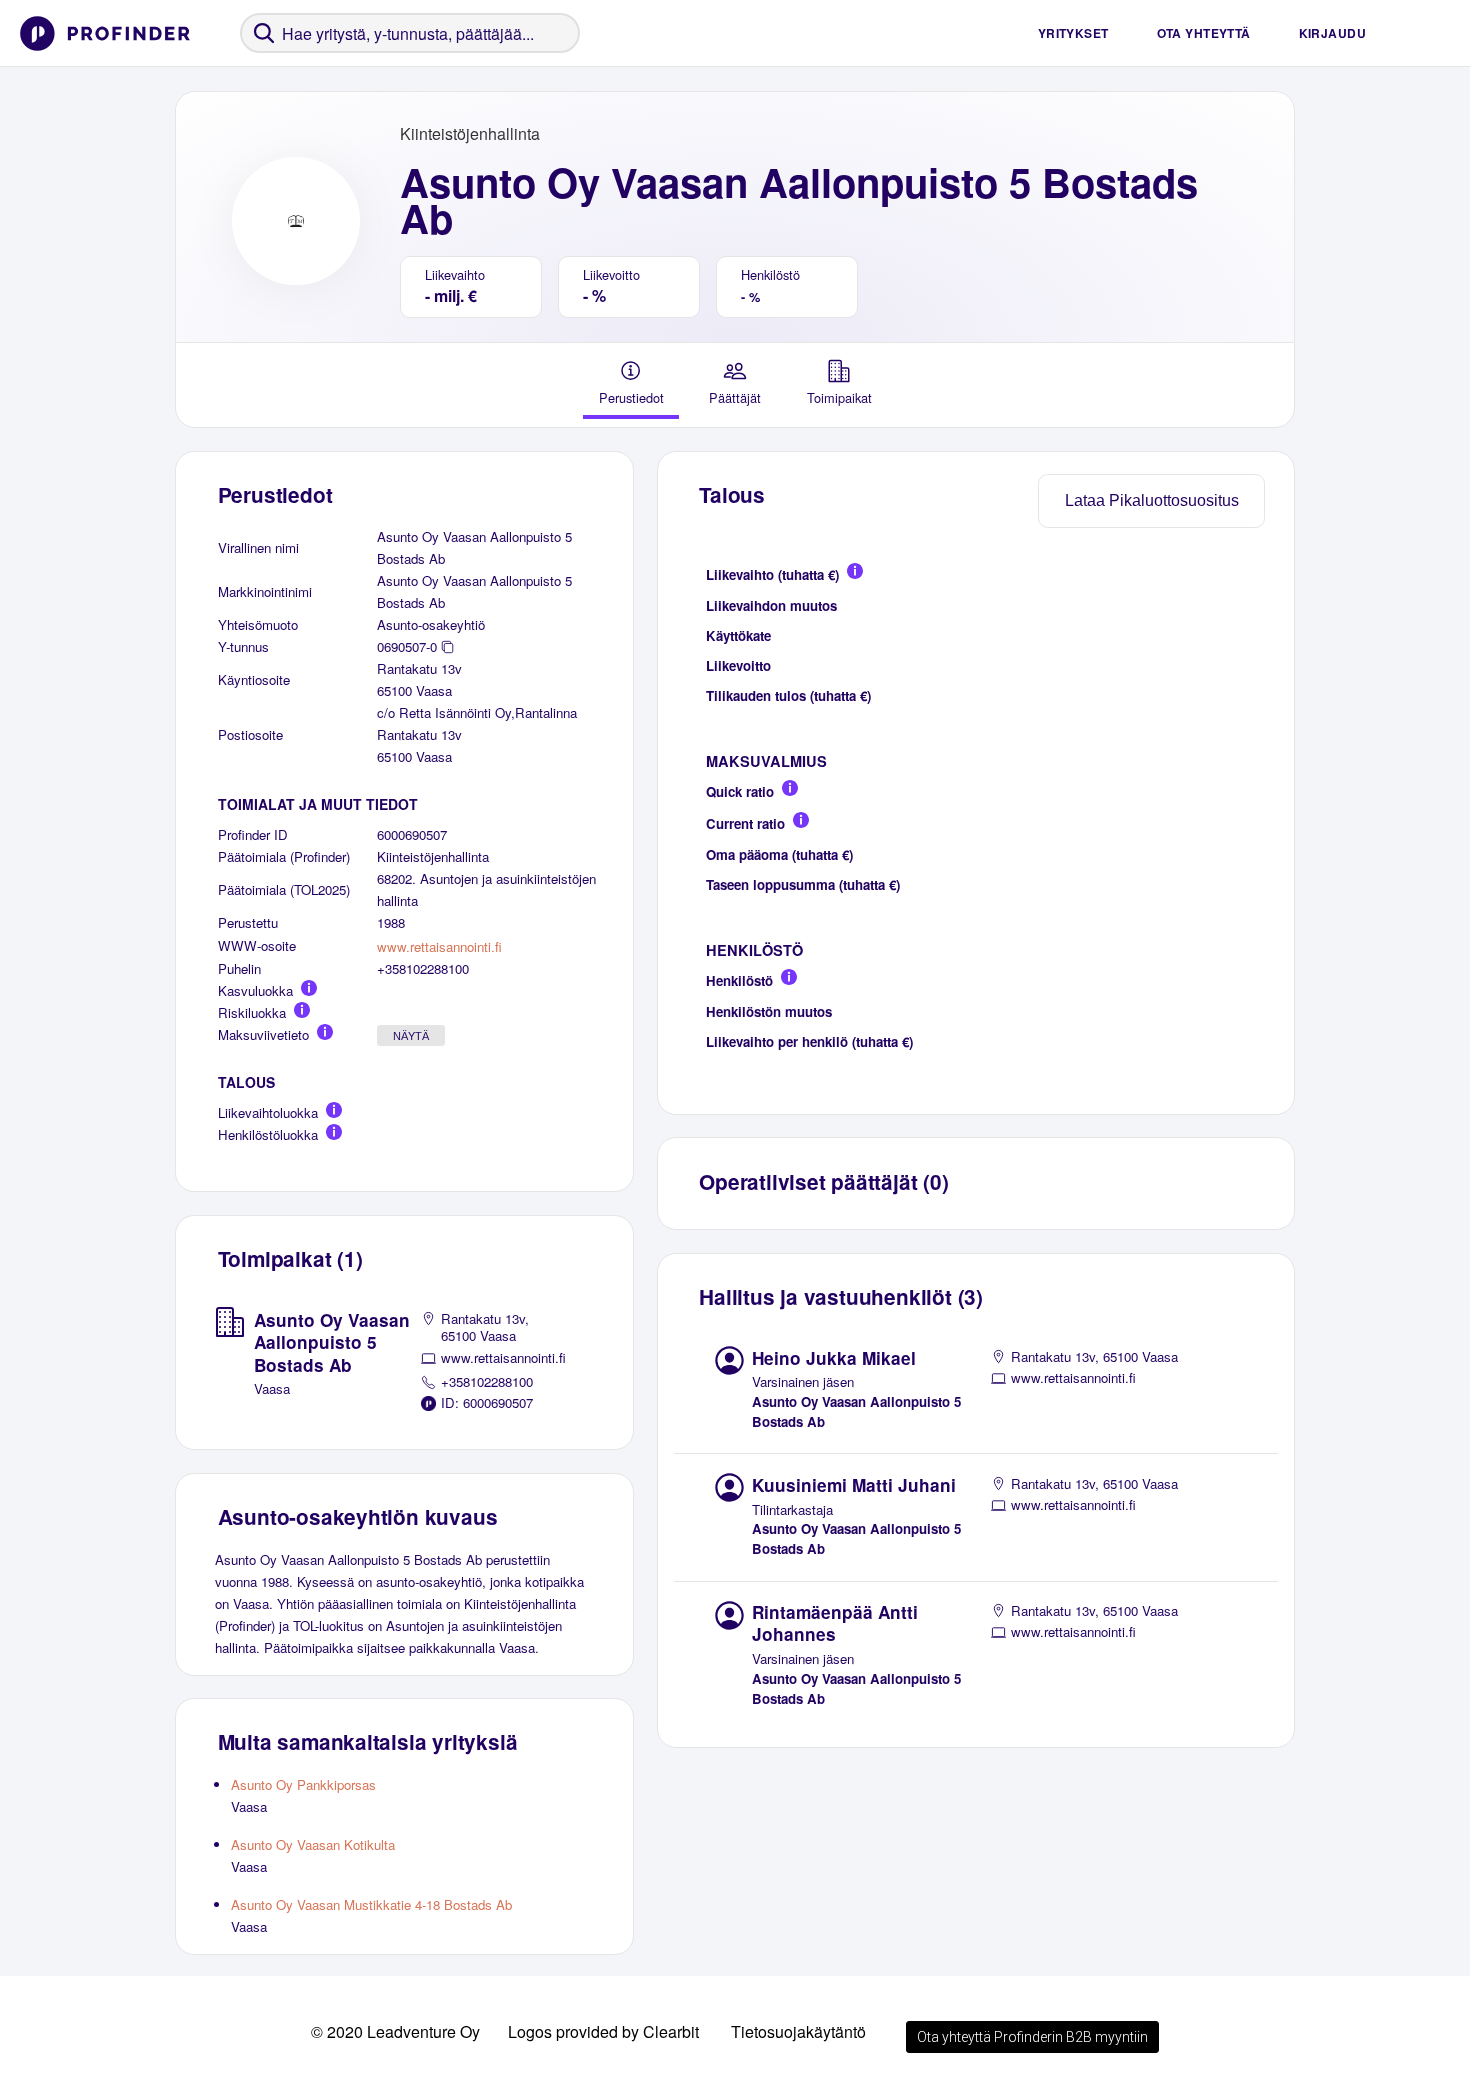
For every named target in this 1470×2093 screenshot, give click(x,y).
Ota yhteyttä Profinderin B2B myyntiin (1032, 2037)
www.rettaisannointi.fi (439, 946)
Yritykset (1073, 33)
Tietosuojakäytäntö (798, 2031)
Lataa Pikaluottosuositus (1152, 500)
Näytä (411, 1036)
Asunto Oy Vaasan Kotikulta (313, 1844)
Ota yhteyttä (1204, 33)
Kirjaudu (1332, 33)
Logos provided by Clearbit (603, 2031)
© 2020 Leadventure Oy (395, 2031)
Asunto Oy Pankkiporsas (303, 1784)
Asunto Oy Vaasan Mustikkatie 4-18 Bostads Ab (371, 1904)
